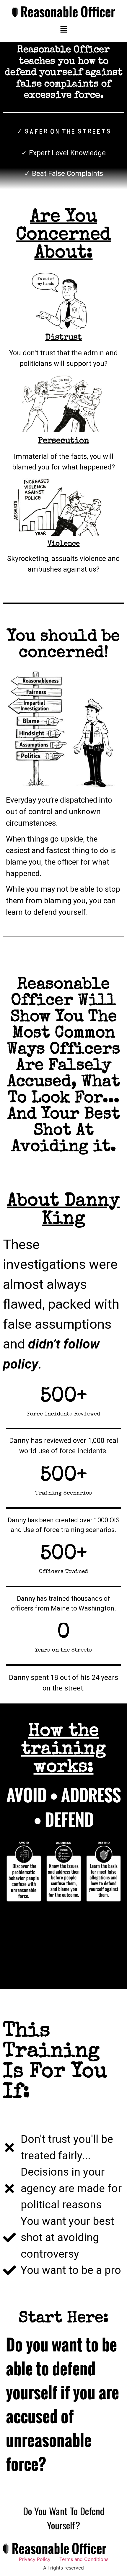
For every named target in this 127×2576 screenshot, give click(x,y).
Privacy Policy (35, 2559)
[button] (63, 30)
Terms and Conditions (84, 2559)
